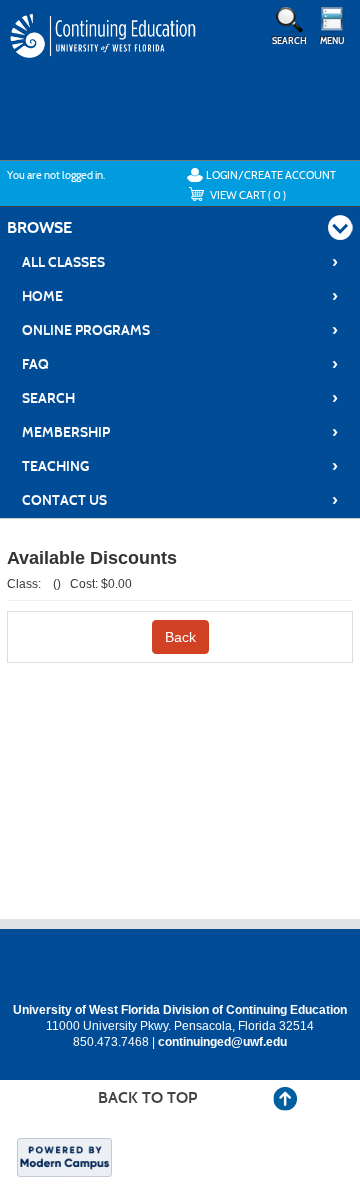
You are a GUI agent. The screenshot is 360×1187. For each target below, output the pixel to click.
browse (39, 227)
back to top (147, 1097)
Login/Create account (271, 175)
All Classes (180, 262)
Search (180, 398)
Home (180, 296)
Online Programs (180, 330)
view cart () (248, 195)
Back (180, 637)
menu (332, 41)
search (289, 41)
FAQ (180, 364)
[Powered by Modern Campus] (64, 1156)
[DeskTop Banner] (104, 55)
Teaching (180, 466)
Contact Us (180, 500)
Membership (180, 432)
